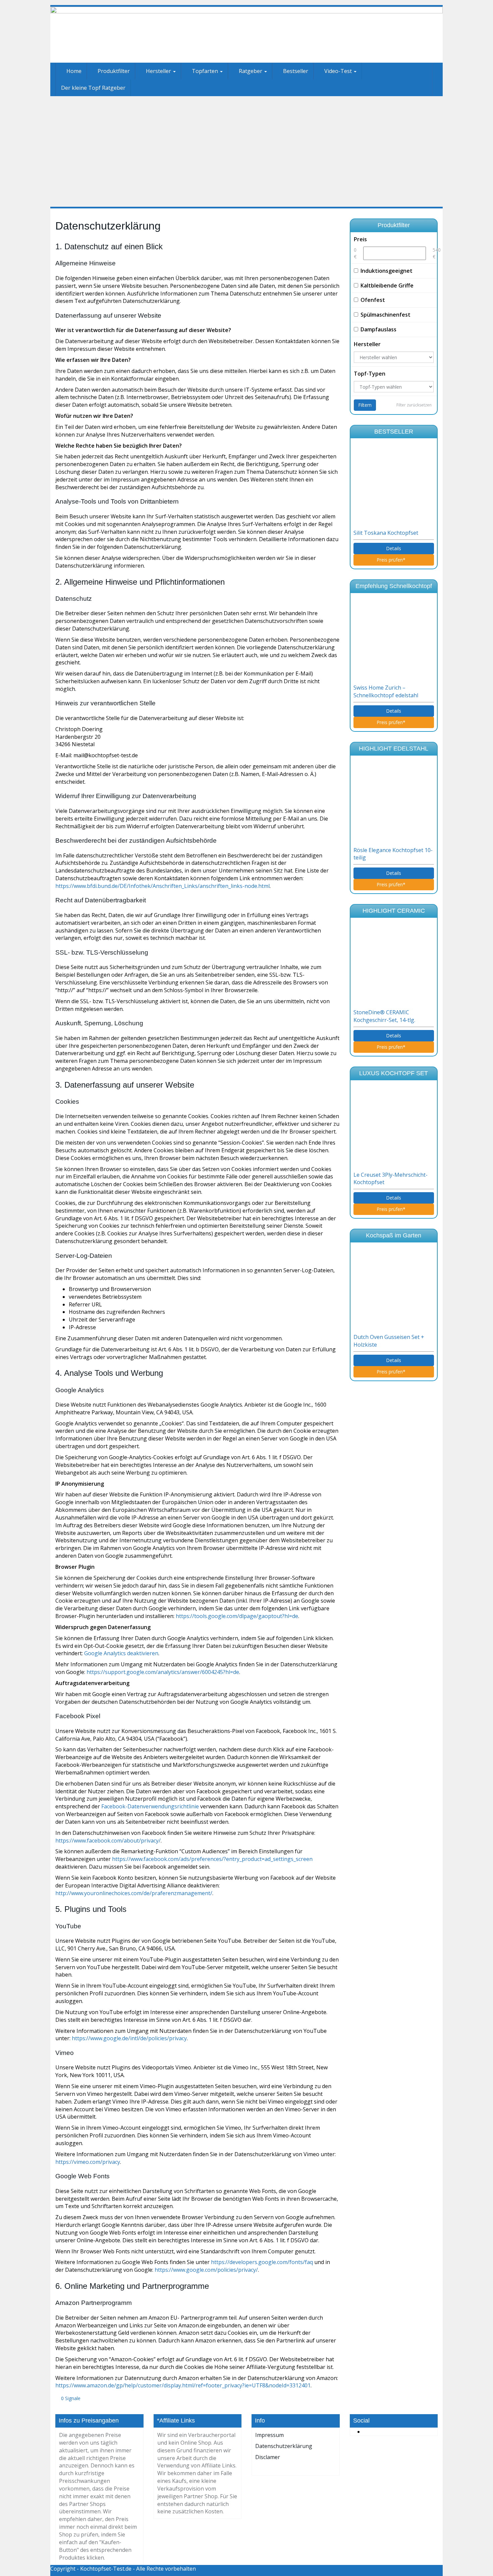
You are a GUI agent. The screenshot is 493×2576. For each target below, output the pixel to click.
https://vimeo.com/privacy (88, 2162)
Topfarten (205, 71)
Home (73, 71)
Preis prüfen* (392, 560)
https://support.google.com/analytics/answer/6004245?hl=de (163, 1672)
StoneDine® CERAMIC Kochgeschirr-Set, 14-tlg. (385, 1016)
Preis (360, 239)
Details (394, 548)
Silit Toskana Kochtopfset (387, 533)
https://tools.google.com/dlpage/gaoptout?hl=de (237, 1616)
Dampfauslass (378, 329)
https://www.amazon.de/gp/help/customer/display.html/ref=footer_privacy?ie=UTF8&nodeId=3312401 (183, 2385)
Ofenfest (373, 300)
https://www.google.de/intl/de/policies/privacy (129, 2038)
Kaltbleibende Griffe (387, 285)
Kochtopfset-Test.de (106, 2569)
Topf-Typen (370, 374)
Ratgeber (251, 71)
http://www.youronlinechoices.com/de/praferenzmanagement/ (134, 1893)
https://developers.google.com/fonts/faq (262, 2262)
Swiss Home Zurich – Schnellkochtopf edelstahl (387, 691)
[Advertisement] (246, 151)
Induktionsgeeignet (387, 271)
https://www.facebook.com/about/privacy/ (108, 1841)
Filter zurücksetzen (414, 405)
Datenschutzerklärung (284, 2446)
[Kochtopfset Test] (246, 35)
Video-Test (338, 71)
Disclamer (268, 2457)
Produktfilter (113, 71)
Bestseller (295, 71)
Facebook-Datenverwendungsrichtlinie (150, 1806)
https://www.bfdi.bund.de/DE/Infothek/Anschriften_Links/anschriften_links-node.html (162, 886)
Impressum (269, 2435)
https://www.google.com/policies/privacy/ (206, 2270)
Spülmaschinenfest (386, 315)
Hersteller (158, 71)
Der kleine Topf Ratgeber (93, 88)
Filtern (365, 405)
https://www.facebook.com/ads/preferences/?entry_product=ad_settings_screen (212, 1859)
